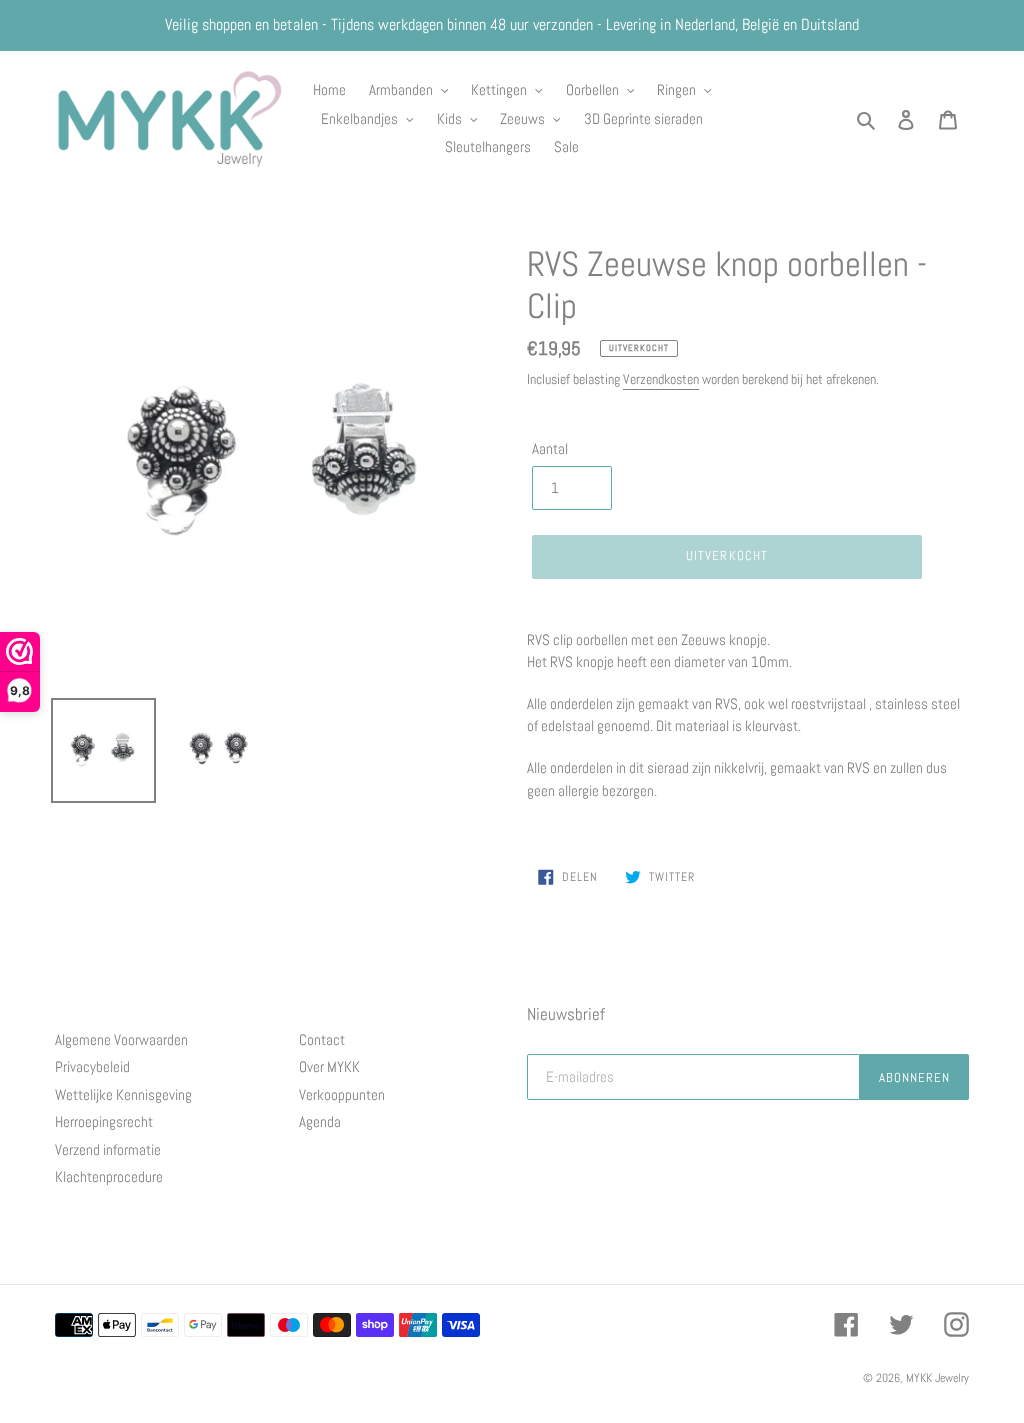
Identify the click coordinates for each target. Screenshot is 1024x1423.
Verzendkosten (661, 379)
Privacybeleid (92, 1066)
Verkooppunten (342, 1094)
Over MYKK (329, 1066)
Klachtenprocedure (109, 1176)
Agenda (320, 1121)
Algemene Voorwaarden (121, 1039)
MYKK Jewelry (937, 1378)
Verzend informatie (108, 1149)
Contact (322, 1039)
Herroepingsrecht (104, 1121)
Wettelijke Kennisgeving (123, 1094)
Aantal (550, 448)
